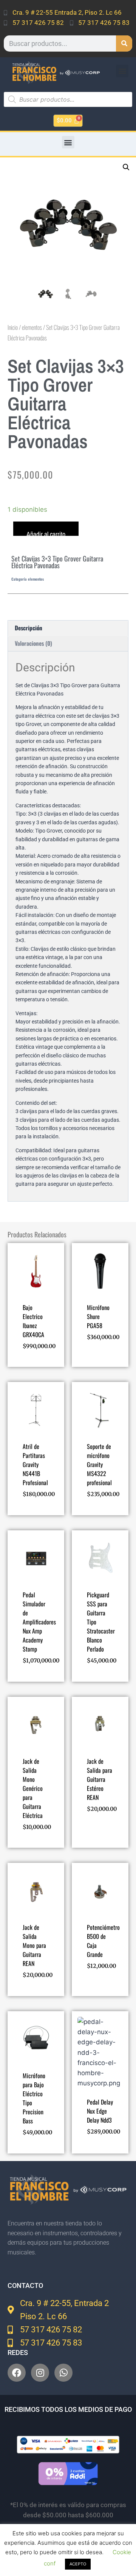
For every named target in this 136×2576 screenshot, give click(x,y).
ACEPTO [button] (78, 2564)
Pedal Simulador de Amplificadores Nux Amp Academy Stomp (39, 1622)
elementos (32, 327)
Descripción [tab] (29, 628)
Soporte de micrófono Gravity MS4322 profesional (99, 1464)
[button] (122, 71)
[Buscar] (124, 43)
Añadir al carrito (46, 533)
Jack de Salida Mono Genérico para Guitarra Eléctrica (33, 1788)
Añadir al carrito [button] (35, 1353)
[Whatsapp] (63, 2373)
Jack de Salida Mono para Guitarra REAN (34, 1945)
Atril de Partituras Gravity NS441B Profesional (35, 1464)
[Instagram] (40, 2373)
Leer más (98, 1349)
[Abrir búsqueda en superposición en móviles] (68, 99)
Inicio (13, 327)
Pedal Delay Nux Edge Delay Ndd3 (100, 2111)
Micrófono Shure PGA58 (98, 1316)
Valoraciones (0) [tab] (33, 643)
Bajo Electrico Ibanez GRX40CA (33, 1321)
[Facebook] (17, 2373)
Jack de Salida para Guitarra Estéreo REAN (100, 1779)
